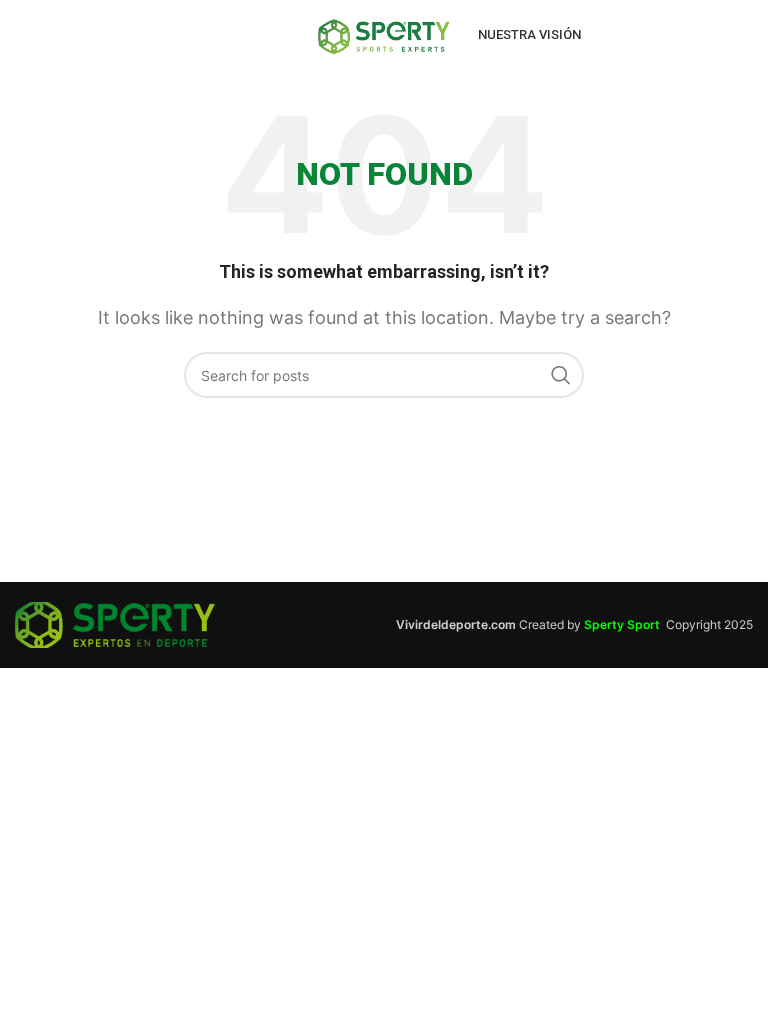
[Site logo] (384, 33)
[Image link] (115, 623)
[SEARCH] (561, 375)
